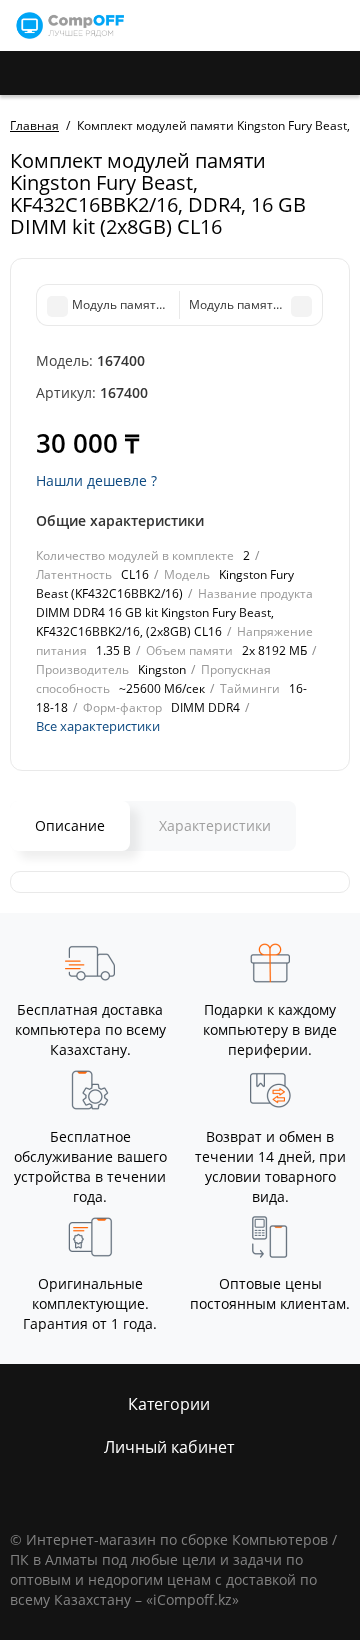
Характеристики (215, 825)
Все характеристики (98, 726)
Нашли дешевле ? (96, 480)
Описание (70, 825)
